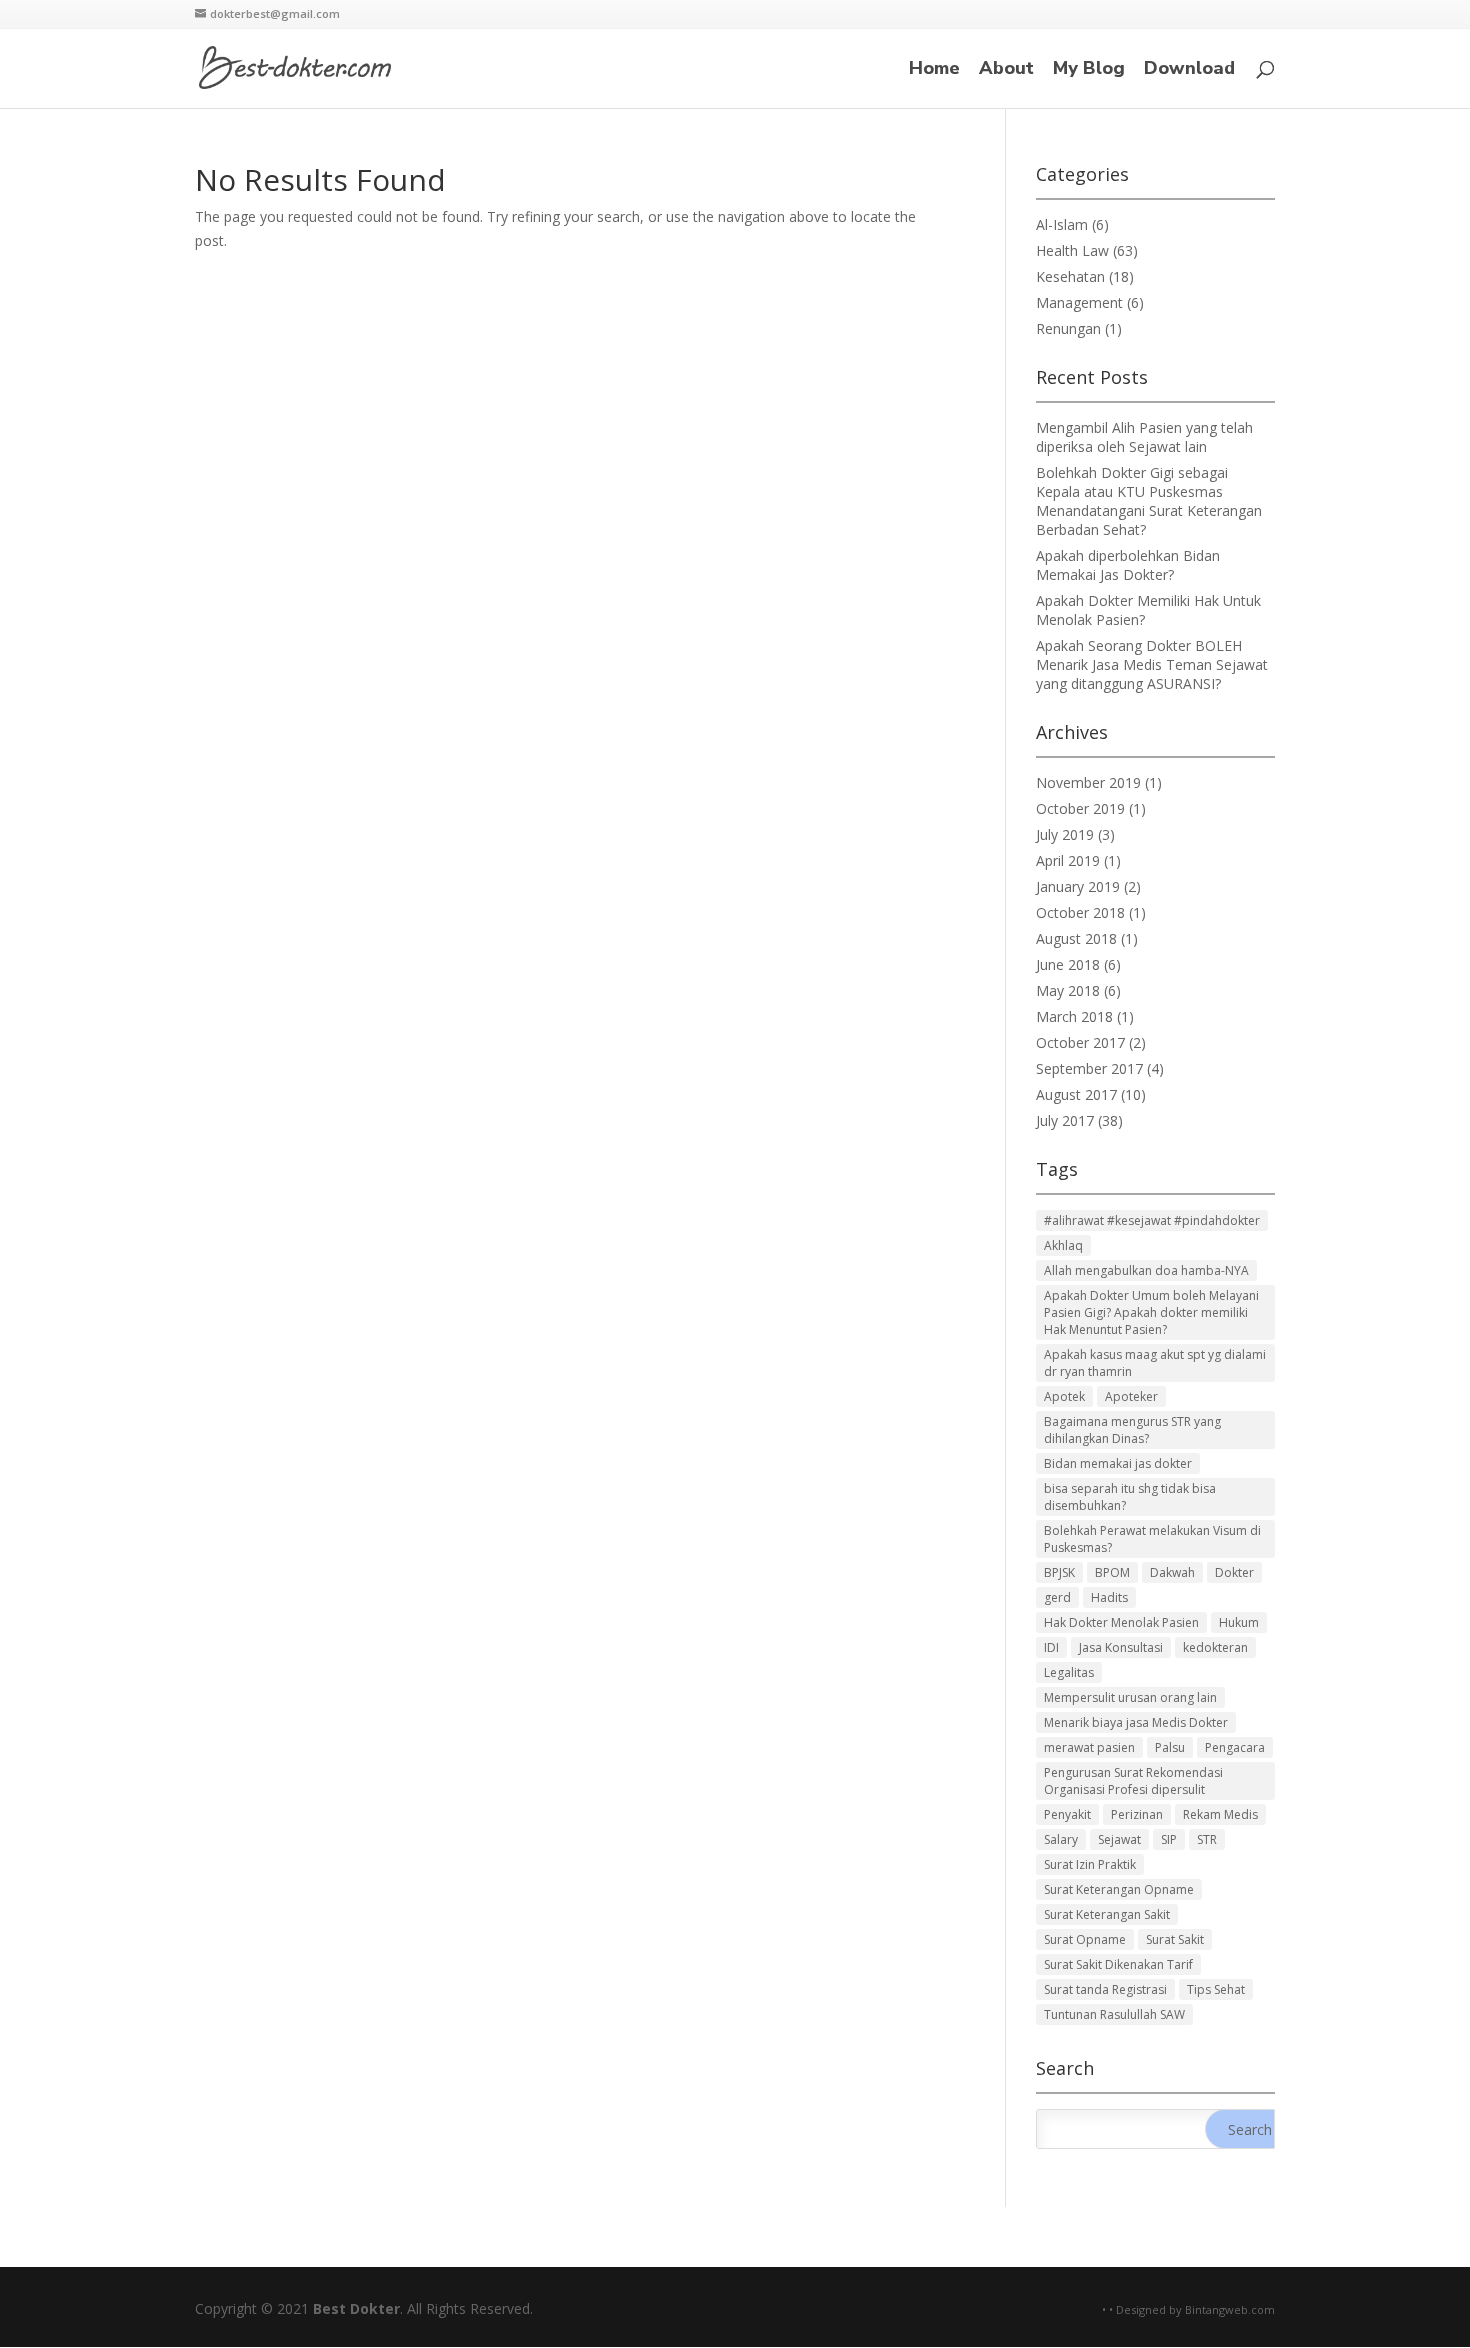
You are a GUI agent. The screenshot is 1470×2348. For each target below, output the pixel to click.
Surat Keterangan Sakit (1107, 1914)
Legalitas (1069, 1672)
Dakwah (1172, 1572)
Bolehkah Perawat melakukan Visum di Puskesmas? (1152, 1539)
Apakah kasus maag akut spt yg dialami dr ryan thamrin (1155, 1363)
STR (1207, 1839)
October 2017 (1080, 1042)
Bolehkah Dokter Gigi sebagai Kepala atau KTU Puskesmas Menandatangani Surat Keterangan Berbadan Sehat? (1149, 501)
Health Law (1072, 250)
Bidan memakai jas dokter (1118, 1463)
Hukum (1239, 1622)
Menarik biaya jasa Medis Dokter (1136, 1722)
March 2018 (1074, 1016)
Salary (1061, 1839)
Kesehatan (1070, 276)
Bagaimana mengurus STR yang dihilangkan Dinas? (1132, 1430)
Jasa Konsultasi (1121, 1647)
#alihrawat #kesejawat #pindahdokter (1152, 1220)
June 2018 (1068, 964)
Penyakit (1067, 1814)
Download (1189, 70)
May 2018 (1068, 990)
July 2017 (1065, 1120)
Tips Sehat (1216, 1989)
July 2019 (1065, 834)
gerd (1057, 1597)
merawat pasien (1089, 1747)
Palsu (1170, 1747)
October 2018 (1080, 912)
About (1006, 70)
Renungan (1068, 328)
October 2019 (1080, 808)
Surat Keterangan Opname (1119, 1889)
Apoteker (1131, 1396)
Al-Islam (1062, 224)
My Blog (1089, 70)
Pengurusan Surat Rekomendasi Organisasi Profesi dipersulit (1133, 1781)
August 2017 (1076, 1094)
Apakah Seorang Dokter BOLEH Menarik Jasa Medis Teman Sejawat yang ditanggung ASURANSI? (1152, 664)
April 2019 (1068, 860)
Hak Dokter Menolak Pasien (1121, 1622)
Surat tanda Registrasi (1105, 1989)
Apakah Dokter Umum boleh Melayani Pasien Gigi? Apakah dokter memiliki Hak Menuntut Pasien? (1151, 1312)
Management (1079, 302)
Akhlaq (1063, 1245)
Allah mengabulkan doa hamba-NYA (1146, 1270)
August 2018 (1076, 938)
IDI (1051, 1647)
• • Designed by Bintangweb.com (1188, 2309)
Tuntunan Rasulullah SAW (1114, 2014)
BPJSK (1059, 1572)
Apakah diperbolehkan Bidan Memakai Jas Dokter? (1128, 565)
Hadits (1109, 1597)
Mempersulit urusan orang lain (1130, 1697)
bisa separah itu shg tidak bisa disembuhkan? (1130, 1497)
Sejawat (1119, 1839)
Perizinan (1137, 1814)
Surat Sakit (1175, 1939)
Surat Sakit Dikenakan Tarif (1118, 1964)
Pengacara (1235, 1747)
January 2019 (1078, 886)
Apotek (1064, 1396)
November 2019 (1088, 782)
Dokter (1234, 1572)
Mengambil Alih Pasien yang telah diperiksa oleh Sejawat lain (1144, 437)
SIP (1169, 1839)
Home (934, 70)
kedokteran (1215, 1647)
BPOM (1112, 1572)
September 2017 (1089, 1068)
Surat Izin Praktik (1090, 1864)
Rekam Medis (1220, 1814)
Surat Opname (1085, 1939)
